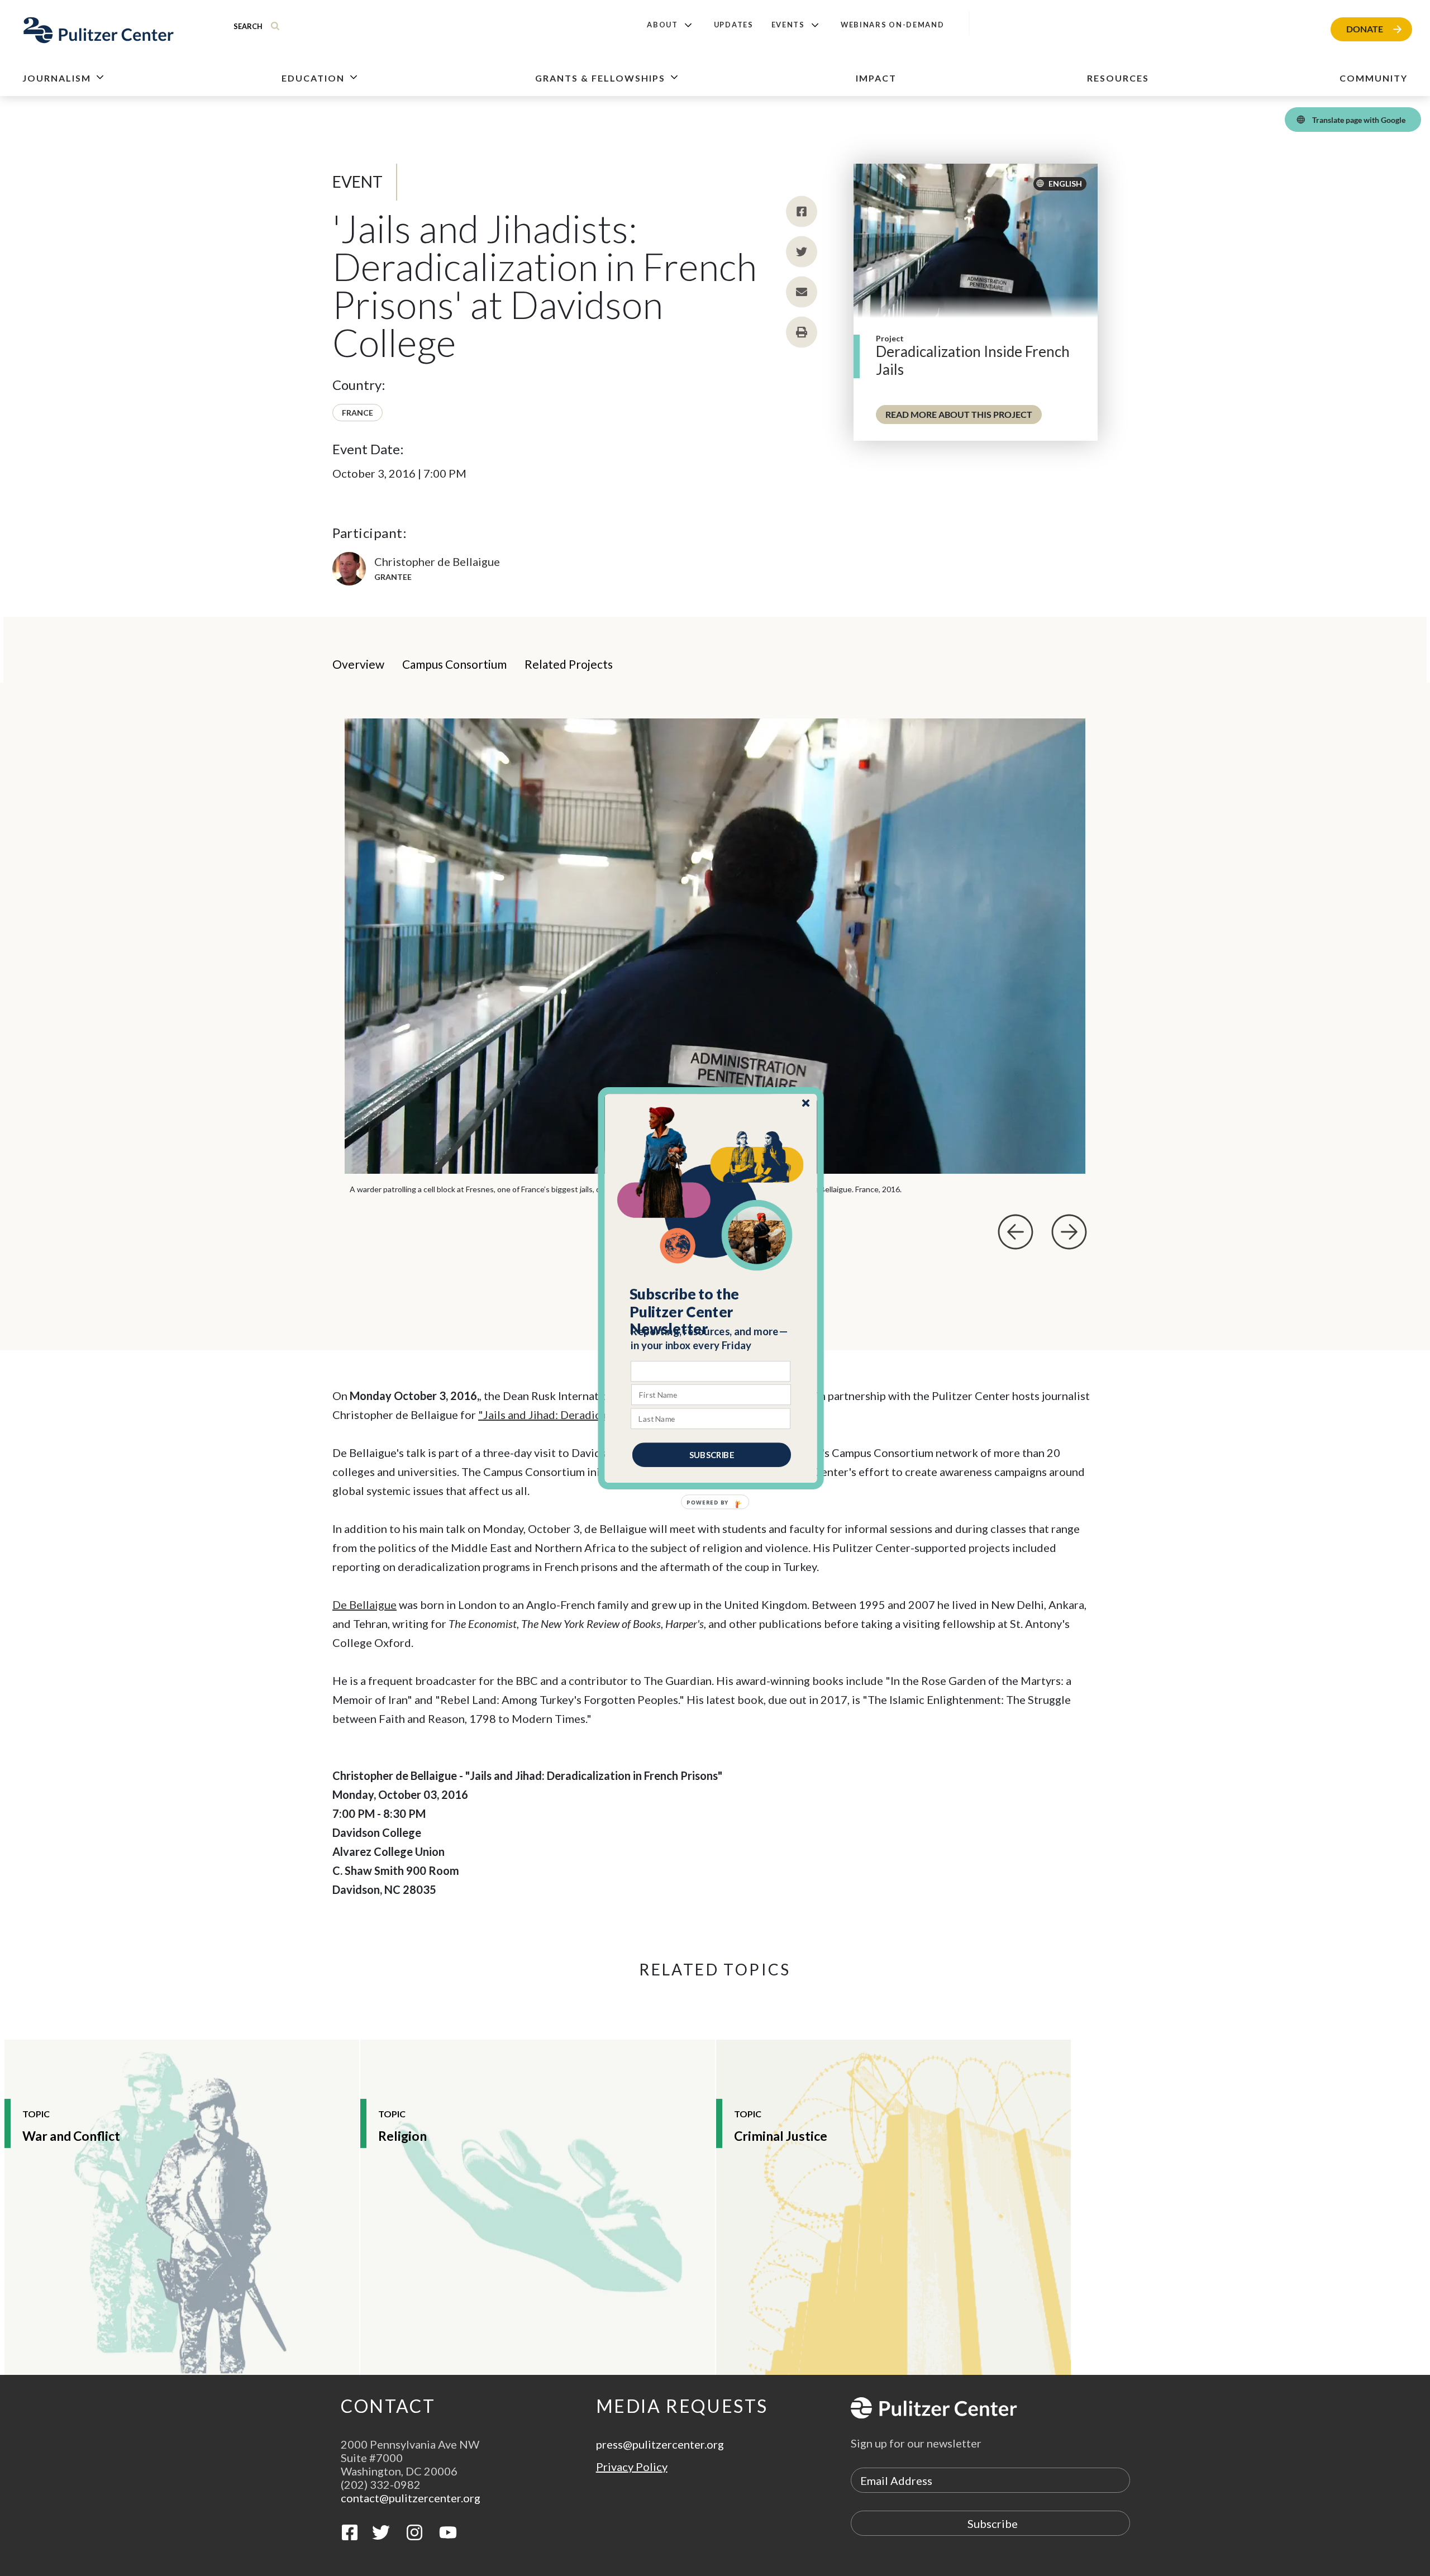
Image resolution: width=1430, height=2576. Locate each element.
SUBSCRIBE (712, 1454)
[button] (711, 1311)
